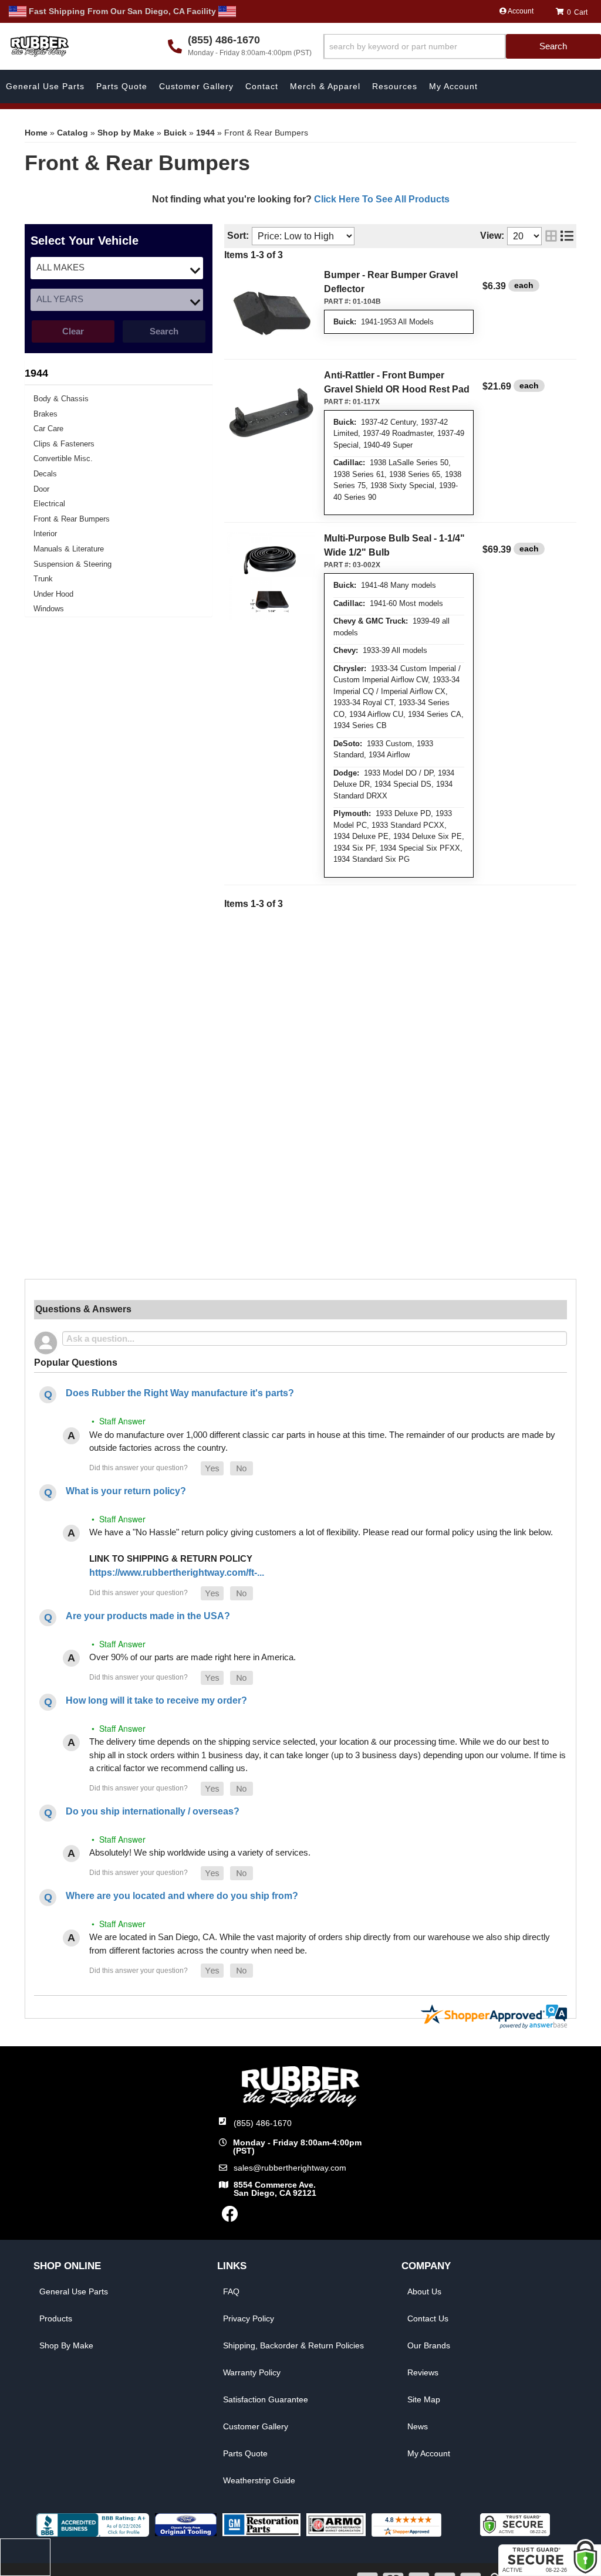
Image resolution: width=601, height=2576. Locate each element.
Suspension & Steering (72, 564)
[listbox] (117, 268)
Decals (45, 474)
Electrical (49, 504)
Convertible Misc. (63, 458)
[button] (462, 47)
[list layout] (567, 236)
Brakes (45, 414)
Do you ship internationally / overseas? (153, 1811)
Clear (73, 331)
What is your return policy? (126, 1491)
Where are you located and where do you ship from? (182, 1896)
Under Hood (53, 594)
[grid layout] (551, 236)
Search (164, 331)
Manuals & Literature (69, 549)
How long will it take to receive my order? (156, 1700)
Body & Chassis (61, 399)
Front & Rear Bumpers (72, 519)
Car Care (48, 429)
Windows (49, 609)
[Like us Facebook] (230, 2217)
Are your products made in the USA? (148, 1616)
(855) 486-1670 (263, 2123)
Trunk (43, 579)
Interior (45, 534)
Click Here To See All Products (382, 199)
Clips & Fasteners (64, 444)
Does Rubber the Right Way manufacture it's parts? (180, 1393)
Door (41, 489)
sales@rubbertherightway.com (290, 2168)
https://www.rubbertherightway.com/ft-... (177, 1573)
